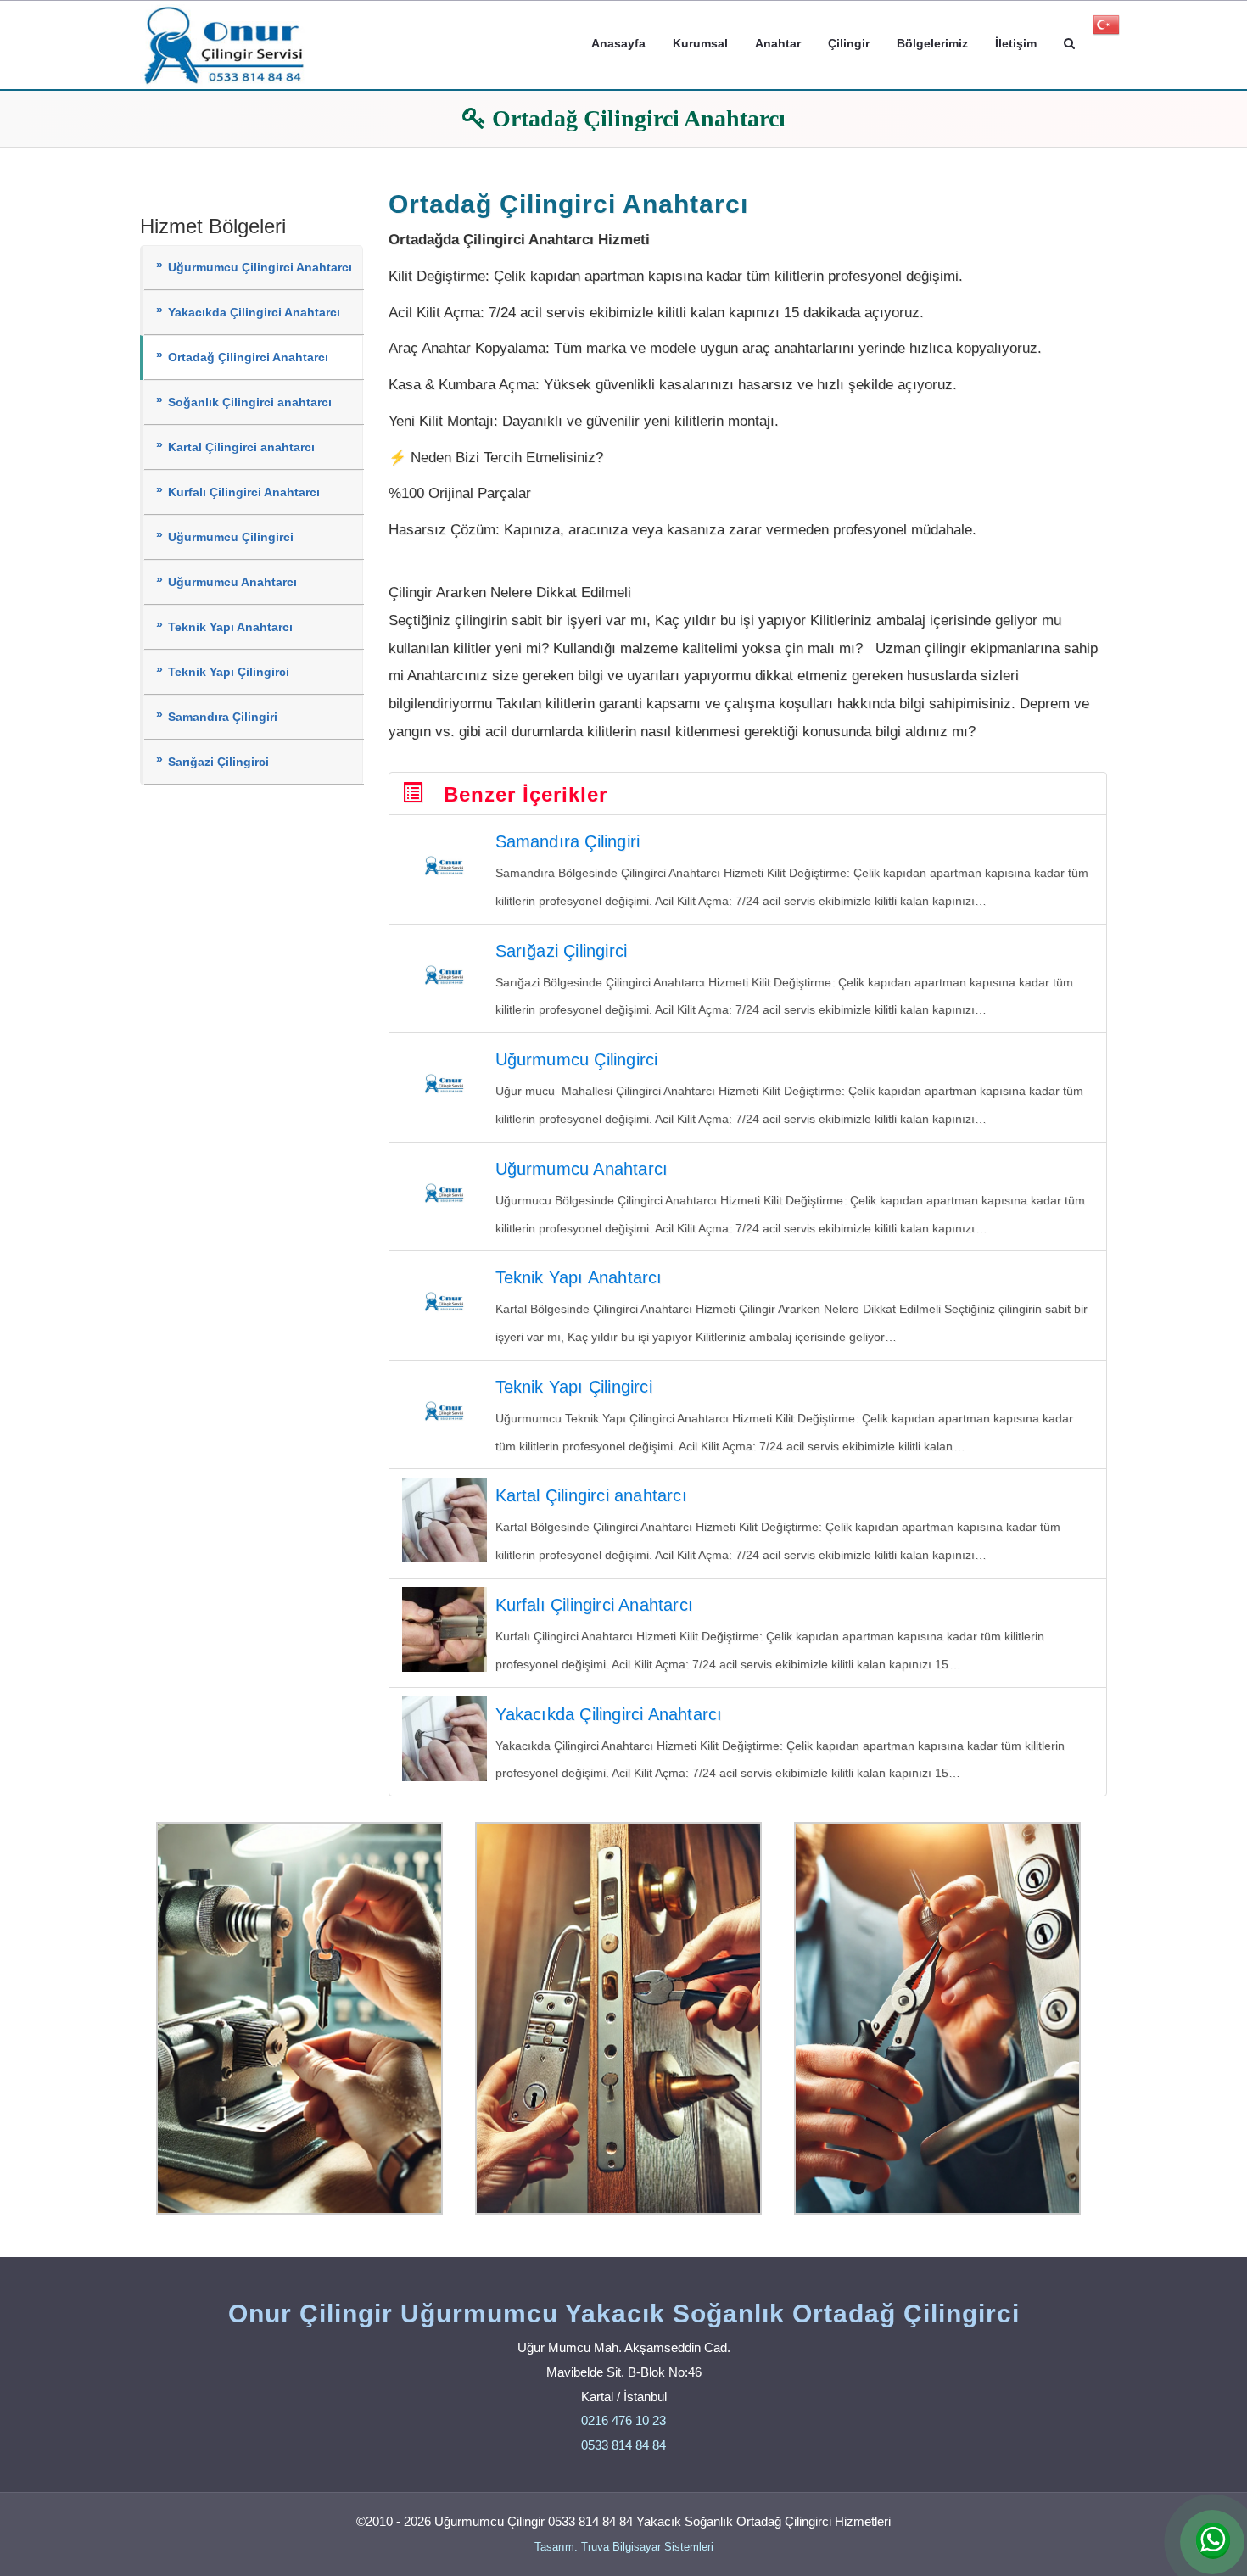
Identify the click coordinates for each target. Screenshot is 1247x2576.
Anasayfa (618, 43)
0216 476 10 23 (623, 2420)
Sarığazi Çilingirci (218, 762)
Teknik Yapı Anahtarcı (230, 627)
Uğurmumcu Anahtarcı (232, 582)
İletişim (1016, 43)
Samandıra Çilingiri (223, 717)
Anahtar (778, 43)
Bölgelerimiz (932, 43)
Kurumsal (700, 43)
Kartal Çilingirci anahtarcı (241, 447)
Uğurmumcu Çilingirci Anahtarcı (260, 268)
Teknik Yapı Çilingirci (229, 672)
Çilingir (849, 43)
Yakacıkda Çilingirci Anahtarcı (254, 313)
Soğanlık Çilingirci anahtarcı (250, 402)
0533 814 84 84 (623, 2445)
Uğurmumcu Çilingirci (231, 537)
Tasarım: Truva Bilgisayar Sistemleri (624, 2547)
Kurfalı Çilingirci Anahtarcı (244, 492)
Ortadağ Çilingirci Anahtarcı (248, 358)
